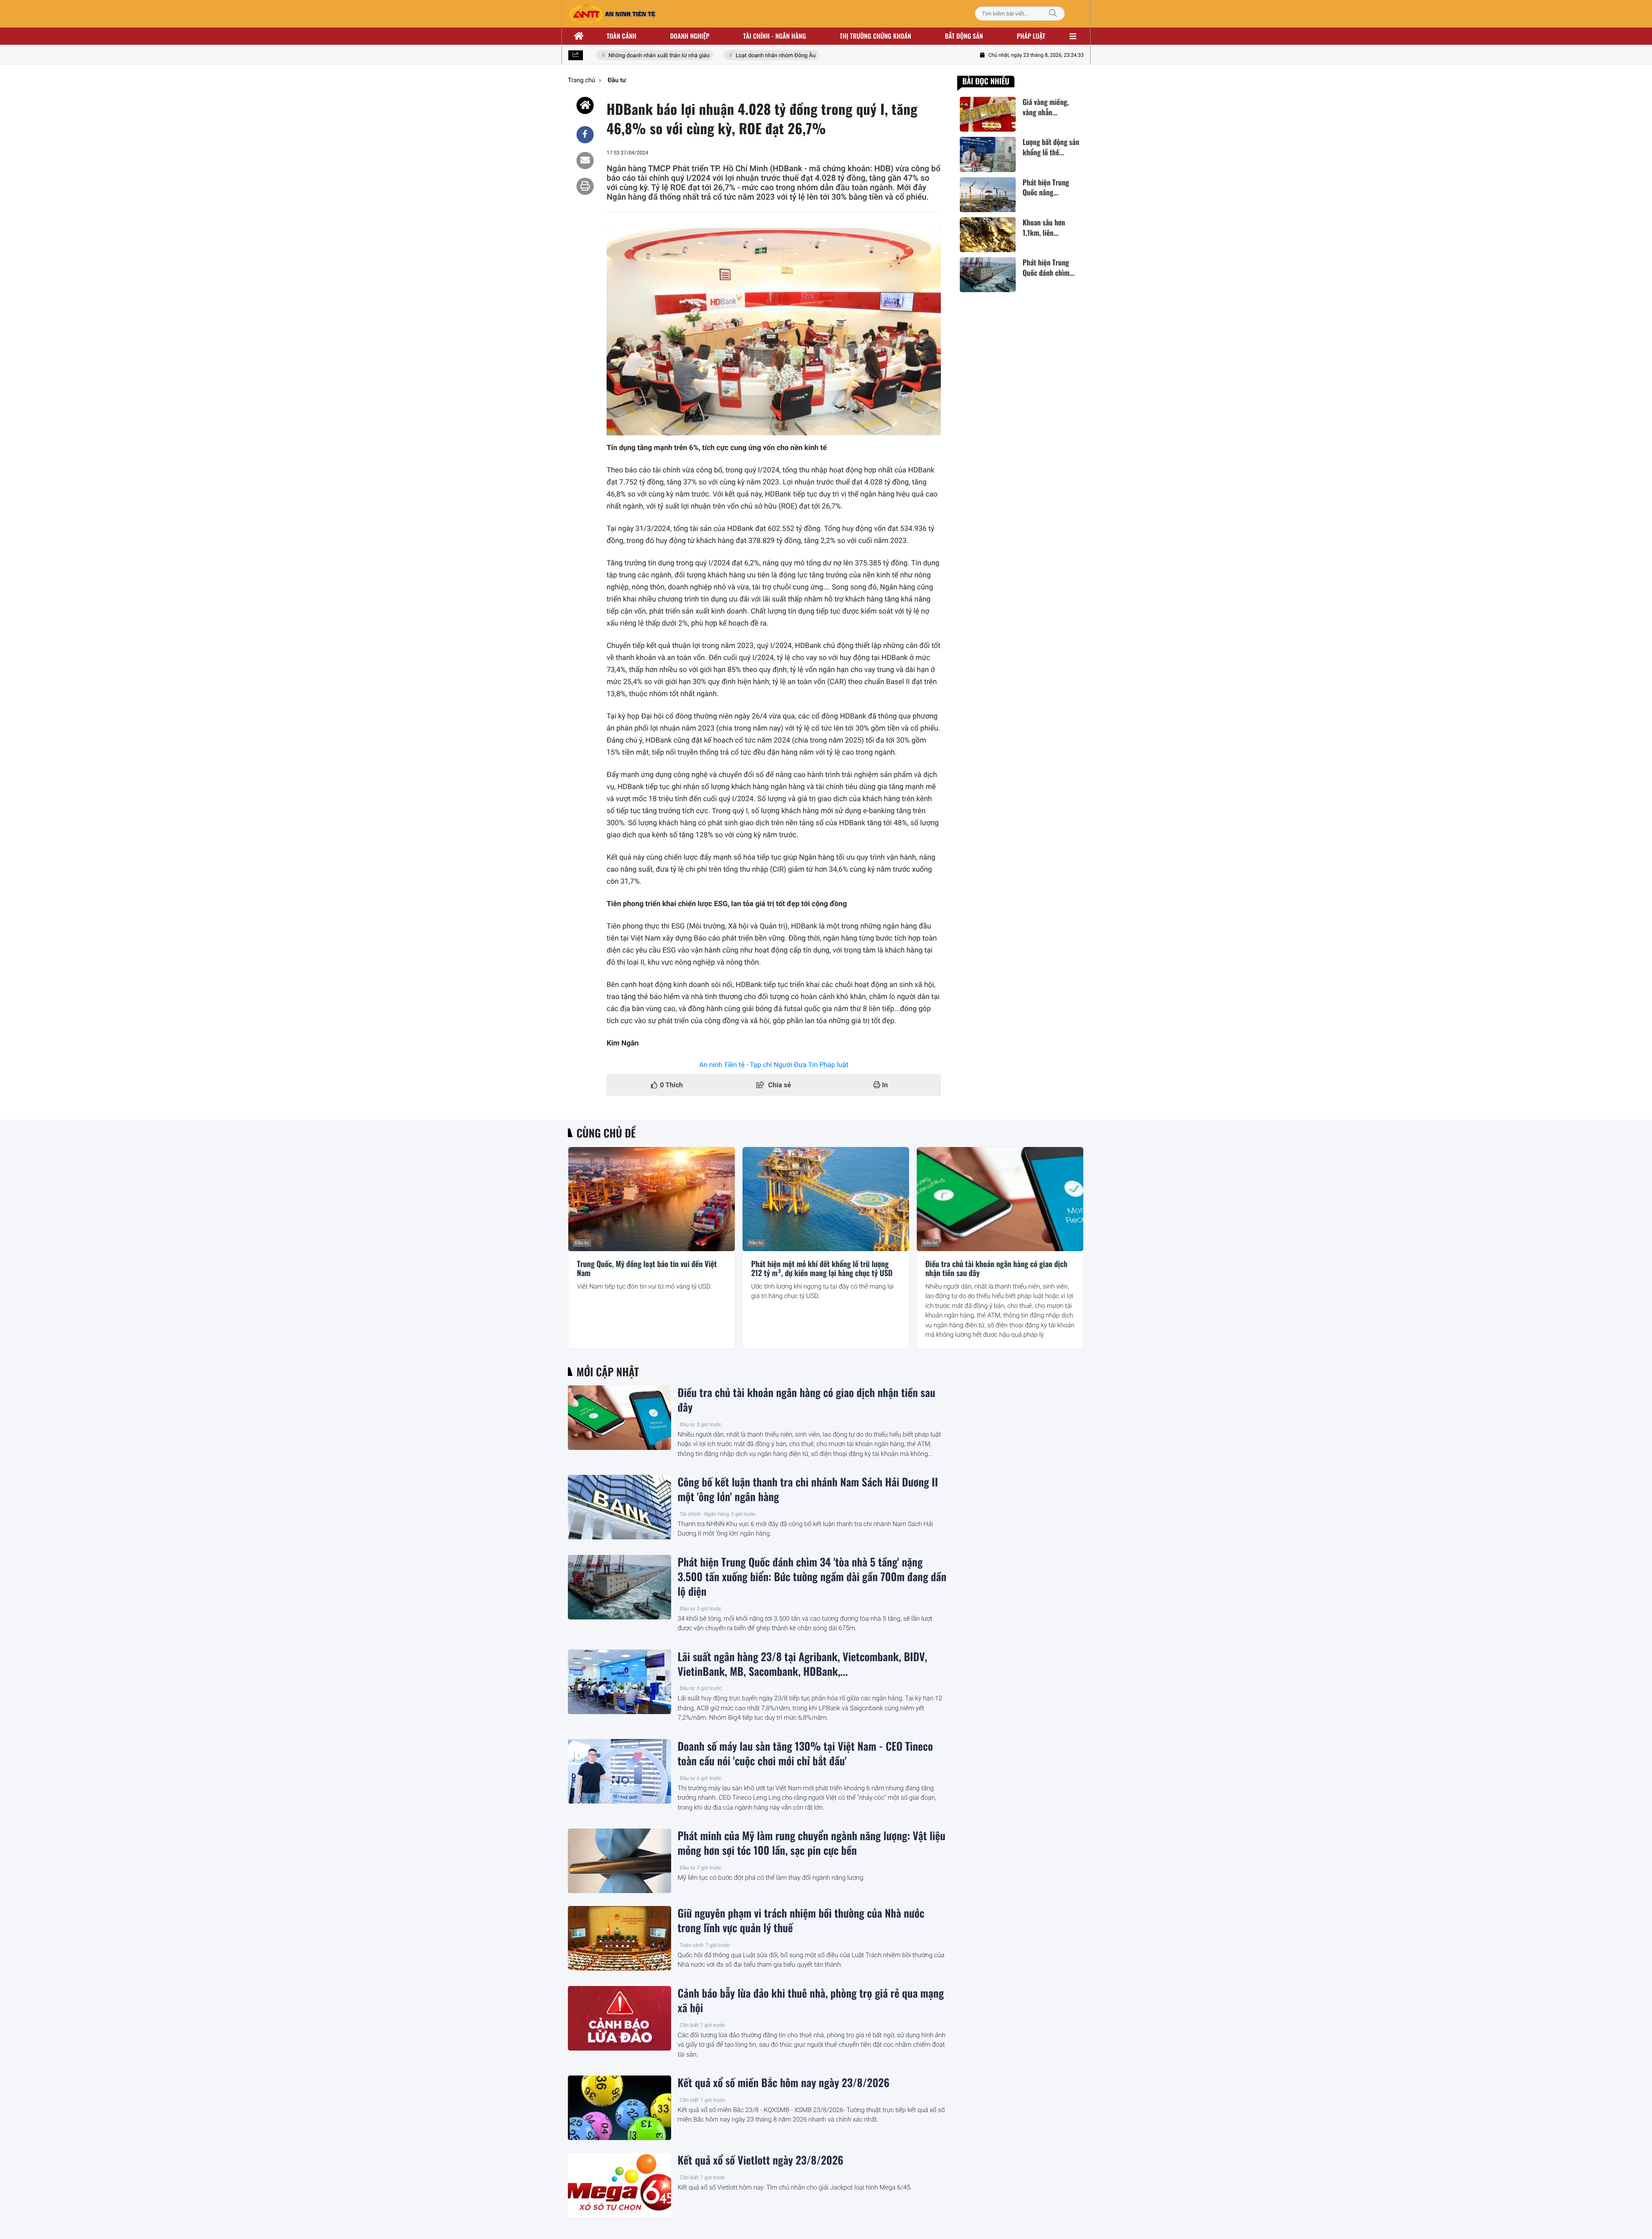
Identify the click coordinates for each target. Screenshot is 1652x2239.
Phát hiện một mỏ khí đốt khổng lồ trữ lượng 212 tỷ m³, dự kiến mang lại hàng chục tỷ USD (822, 1269)
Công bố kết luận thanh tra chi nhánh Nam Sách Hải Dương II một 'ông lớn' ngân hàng (808, 1490)
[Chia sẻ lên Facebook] (585, 135)
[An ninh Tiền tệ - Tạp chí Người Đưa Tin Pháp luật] (612, 14)
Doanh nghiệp (690, 36)
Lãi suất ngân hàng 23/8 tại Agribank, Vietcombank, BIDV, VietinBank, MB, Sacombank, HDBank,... (802, 1664)
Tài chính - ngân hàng (775, 36)
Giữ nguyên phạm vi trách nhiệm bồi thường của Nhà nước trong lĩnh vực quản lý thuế (801, 1921)
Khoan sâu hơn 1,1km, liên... (1044, 228)
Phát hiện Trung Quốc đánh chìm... (1049, 268)
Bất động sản (964, 36)
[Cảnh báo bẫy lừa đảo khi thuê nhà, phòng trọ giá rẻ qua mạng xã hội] (619, 2018)
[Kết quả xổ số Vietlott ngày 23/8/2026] (619, 2185)
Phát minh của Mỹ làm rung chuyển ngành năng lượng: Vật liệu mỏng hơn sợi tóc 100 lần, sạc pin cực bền (812, 1843)
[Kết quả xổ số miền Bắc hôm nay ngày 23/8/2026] (619, 2108)
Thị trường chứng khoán (875, 36)
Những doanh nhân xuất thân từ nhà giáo (621, 56)
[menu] (1073, 36)
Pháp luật (1031, 36)
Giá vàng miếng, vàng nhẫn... (1046, 107)
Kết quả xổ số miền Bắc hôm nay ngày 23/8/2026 (783, 2083)
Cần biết (689, 2025)
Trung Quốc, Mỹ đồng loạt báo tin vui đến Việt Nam (647, 1269)
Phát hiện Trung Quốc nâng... (1046, 188)
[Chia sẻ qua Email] (585, 160)
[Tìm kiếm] (1053, 14)
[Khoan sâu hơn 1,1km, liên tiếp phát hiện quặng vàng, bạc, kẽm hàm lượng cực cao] (988, 235)
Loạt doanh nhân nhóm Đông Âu (738, 56)
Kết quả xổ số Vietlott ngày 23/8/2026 (760, 2160)
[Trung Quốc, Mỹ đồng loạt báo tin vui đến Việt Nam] (652, 1199)
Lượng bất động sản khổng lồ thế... (1051, 147)
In (884, 1085)
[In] (585, 186)
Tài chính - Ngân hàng (704, 1514)
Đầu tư (582, 1243)
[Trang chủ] (579, 36)
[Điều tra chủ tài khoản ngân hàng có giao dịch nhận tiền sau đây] (1000, 1199)
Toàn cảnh (621, 36)
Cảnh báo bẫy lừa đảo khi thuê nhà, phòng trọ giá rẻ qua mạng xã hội (811, 2001)
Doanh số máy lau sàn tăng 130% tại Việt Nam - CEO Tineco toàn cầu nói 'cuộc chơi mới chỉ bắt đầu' (805, 1754)
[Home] (585, 105)
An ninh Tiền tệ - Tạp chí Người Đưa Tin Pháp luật (774, 1065)
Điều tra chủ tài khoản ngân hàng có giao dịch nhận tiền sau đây (996, 1269)
